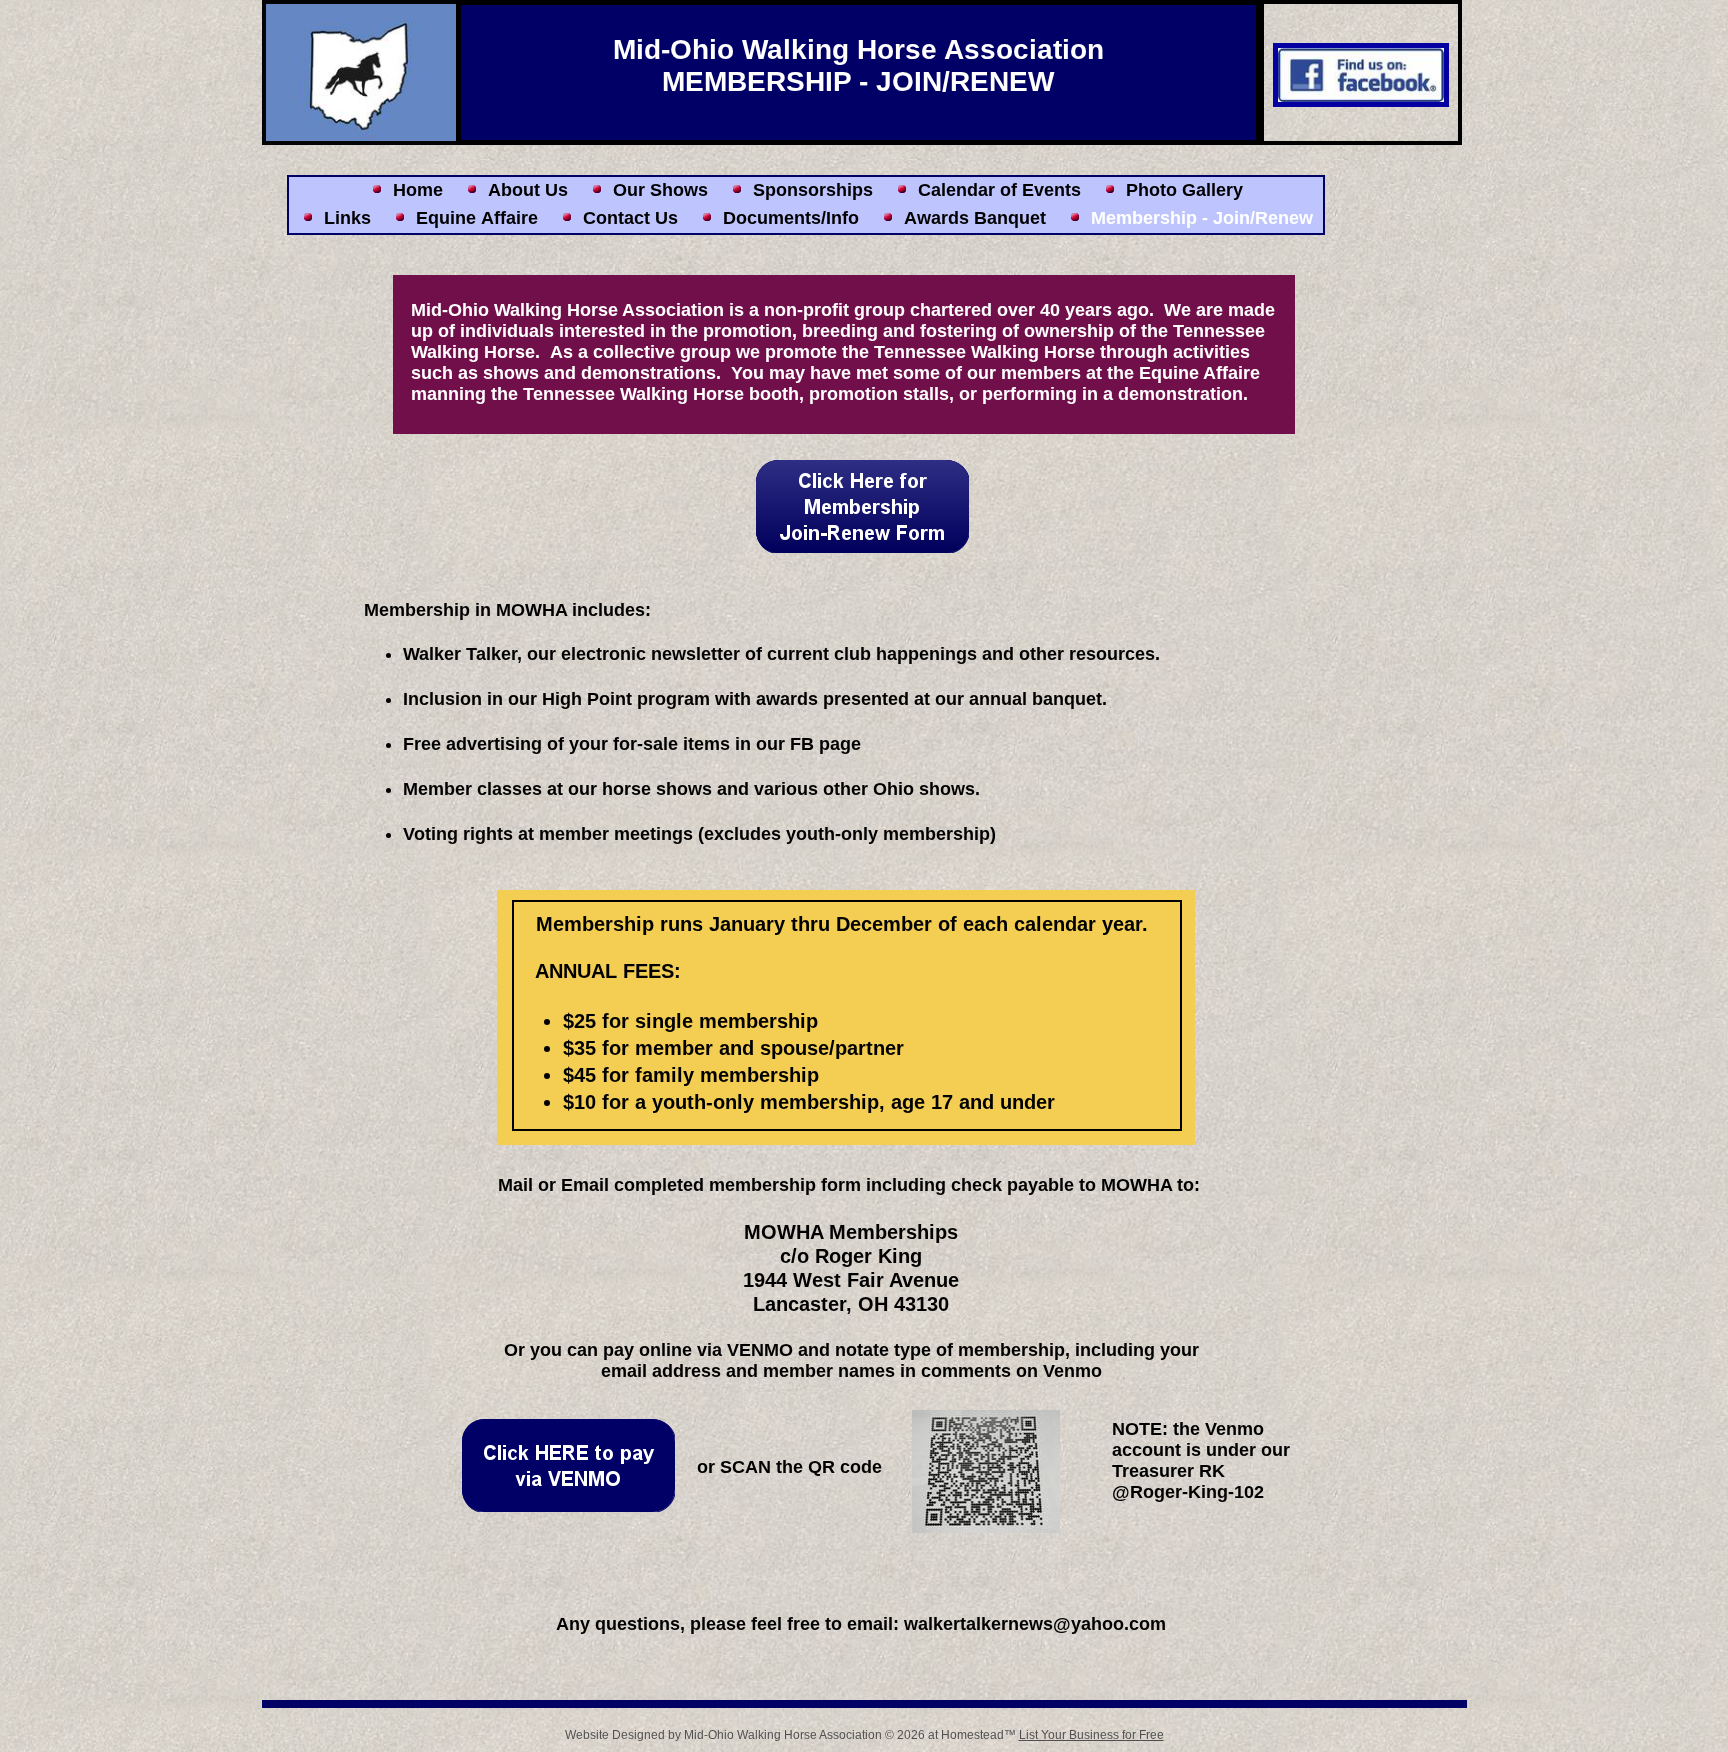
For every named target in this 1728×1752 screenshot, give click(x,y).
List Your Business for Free (1091, 1735)
